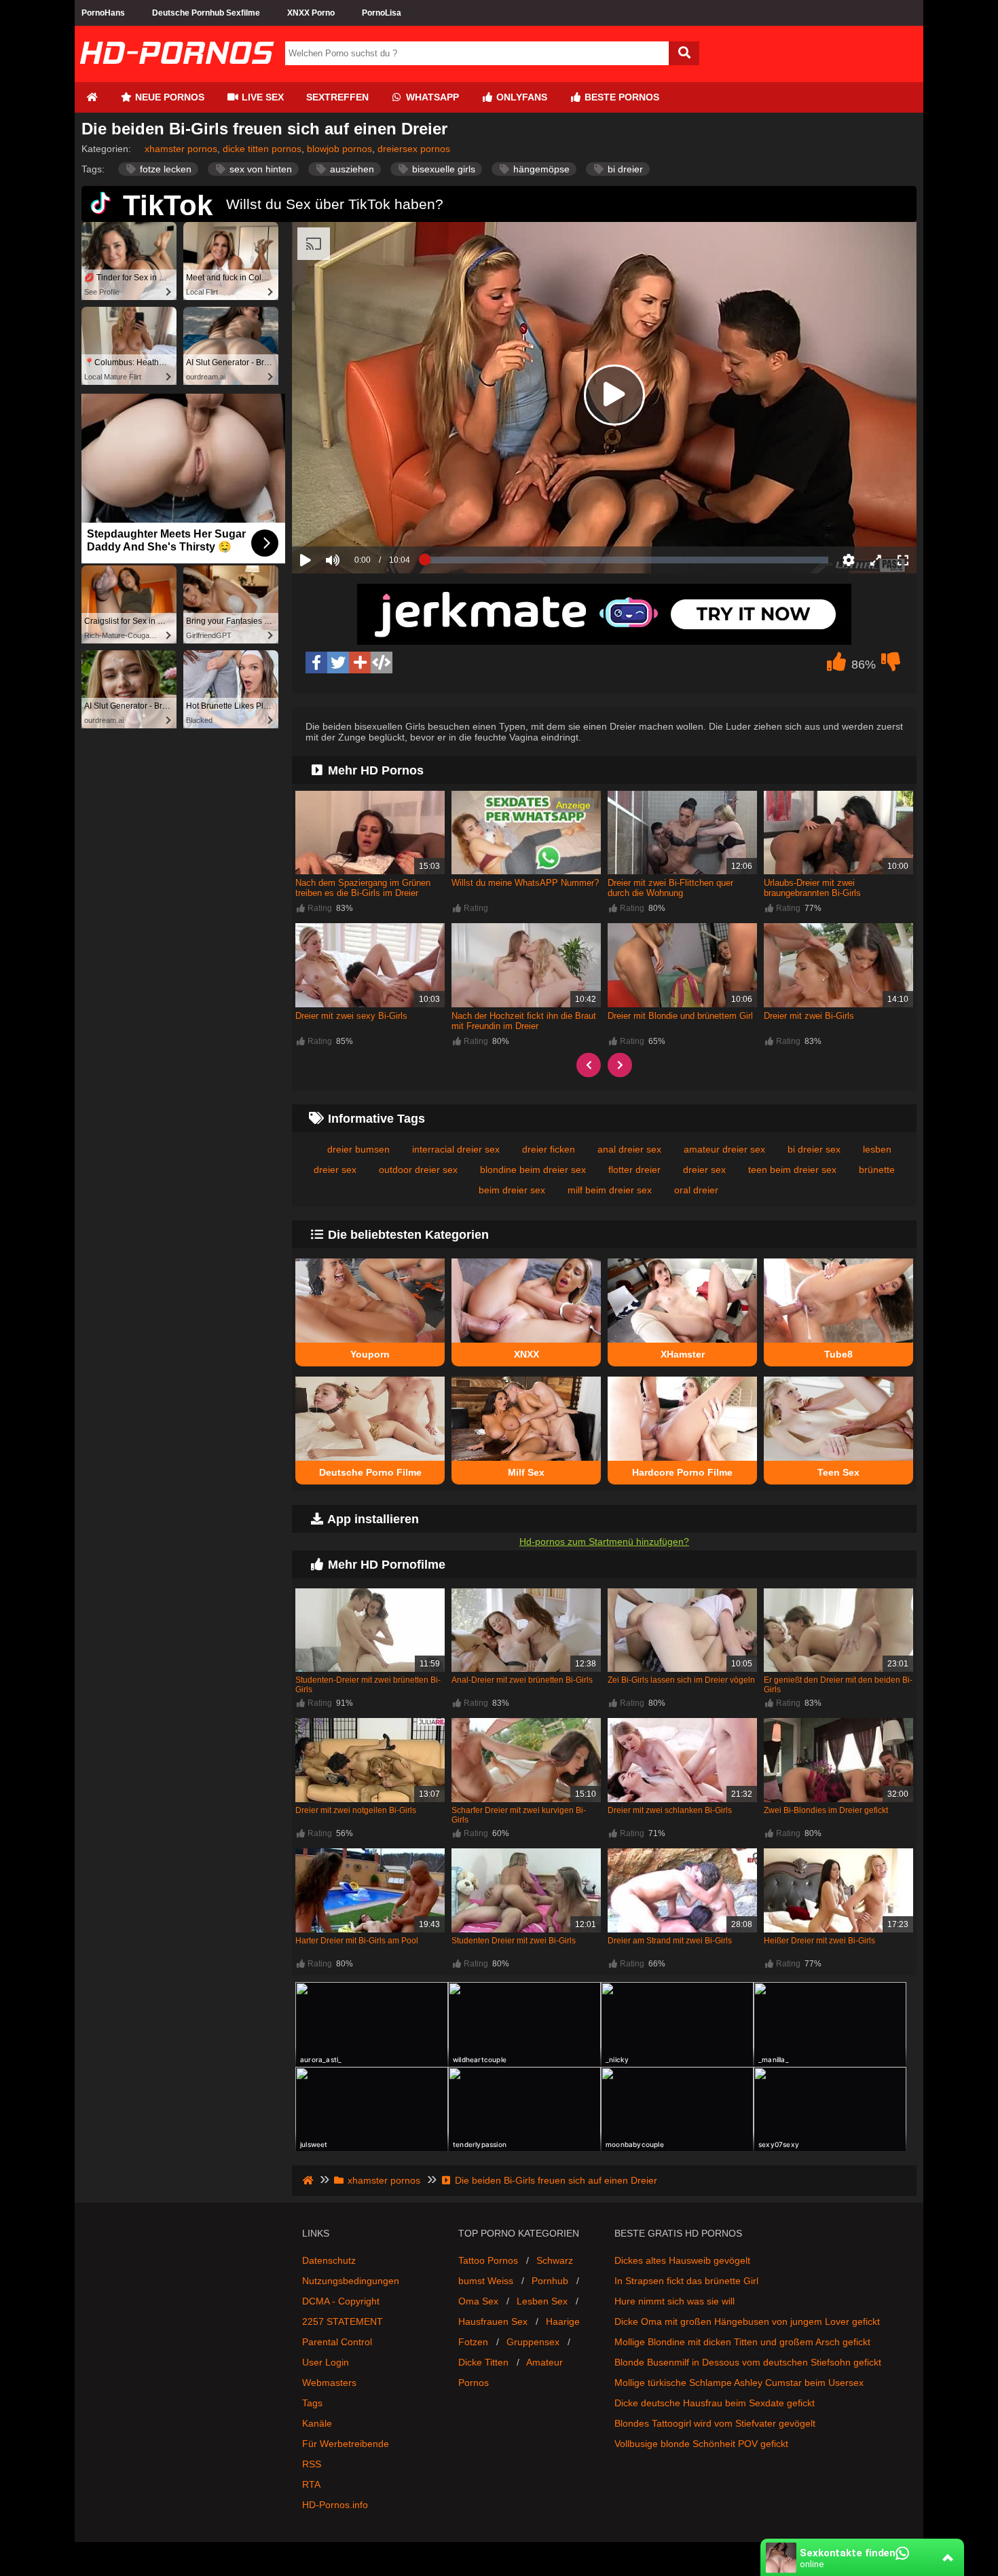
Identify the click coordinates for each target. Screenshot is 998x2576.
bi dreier (624, 169)
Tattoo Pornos (488, 2260)
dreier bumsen (358, 1149)
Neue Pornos (168, 97)
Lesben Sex (542, 2301)
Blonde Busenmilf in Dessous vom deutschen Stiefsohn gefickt (748, 2362)
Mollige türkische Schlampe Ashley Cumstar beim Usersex (739, 2383)
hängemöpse (540, 169)
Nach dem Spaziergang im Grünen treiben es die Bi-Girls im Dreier (363, 888)
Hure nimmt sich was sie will (674, 2301)
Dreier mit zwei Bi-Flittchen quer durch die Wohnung (670, 888)
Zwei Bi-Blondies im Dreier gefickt (826, 1810)
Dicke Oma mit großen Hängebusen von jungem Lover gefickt (747, 2321)
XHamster (683, 1354)
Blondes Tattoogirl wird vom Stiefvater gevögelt (715, 2423)
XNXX (526, 1354)
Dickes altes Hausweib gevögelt (682, 2260)
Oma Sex (478, 2301)
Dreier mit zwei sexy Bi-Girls (351, 1016)
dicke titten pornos (262, 149)
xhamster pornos (181, 149)
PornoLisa (382, 13)
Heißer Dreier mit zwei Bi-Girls (819, 1941)
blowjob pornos (339, 149)
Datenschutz (329, 2260)
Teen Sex (838, 1472)
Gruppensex (533, 2342)
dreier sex (704, 1170)
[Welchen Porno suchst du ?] (684, 53)
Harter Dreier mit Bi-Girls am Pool (357, 1941)
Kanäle (317, 2423)
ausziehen (351, 169)
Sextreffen (337, 97)
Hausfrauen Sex (493, 2321)
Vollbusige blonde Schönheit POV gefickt (701, 2444)
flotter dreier (634, 1170)
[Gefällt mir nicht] (891, 665)
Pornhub (550, 2281)
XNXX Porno (311, 13)
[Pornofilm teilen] (360, 662)
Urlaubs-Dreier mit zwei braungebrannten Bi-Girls (812, 888)
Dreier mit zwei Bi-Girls (809, 1016)
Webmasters (329, 2383)
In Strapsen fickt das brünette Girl (686, 2281)
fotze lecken (164, 169)
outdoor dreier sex (418, 1170)
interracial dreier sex (456, 1149)
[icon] (92, 97)
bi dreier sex (814, 1149)
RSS (312, 2464)
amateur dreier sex (724, 1149)
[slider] (356, 518)
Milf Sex (526, 1472)
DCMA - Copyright (341, 2301)
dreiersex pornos (414, 149)
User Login (326, 2362)
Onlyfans (520, 97)
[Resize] (876, 560)
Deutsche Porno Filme (370, 1472)
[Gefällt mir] (836, 665)
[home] (309, 2180)
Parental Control (337, 2342)
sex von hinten (259, 169)
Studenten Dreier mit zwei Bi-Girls (514, 1941)
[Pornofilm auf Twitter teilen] (338, 662)
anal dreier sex (629, 1149)
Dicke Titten (483, 2362)
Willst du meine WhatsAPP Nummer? (525, 883)
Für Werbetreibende (346, 2444)
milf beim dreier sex (610, 1190)
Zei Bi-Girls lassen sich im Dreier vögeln (681, 1680)
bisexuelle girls (442, 169)
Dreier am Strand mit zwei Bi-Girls (670, 1941)
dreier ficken (549, 1149)
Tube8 (838, 1354)
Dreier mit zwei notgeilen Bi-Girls (356, 1810)
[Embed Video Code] (382, 662)
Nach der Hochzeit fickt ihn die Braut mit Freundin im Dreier (524, 1021)
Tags (312, 2403)
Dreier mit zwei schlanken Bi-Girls (670, 1810)
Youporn (370, 1354)
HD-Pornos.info (335, 2505)
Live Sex (261, 97)
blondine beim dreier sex (533, 1170)
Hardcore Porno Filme (682, 1472)
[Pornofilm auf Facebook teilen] (316, 662)
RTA (311, 2484)
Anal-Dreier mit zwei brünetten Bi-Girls (522, 1680)
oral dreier (696, 1190)
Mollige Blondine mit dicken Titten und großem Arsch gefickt (742, 2342)
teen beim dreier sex (792, 1170)
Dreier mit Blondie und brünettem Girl (680, 1016)
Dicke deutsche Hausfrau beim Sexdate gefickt (715, 2403)
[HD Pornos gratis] (177, 77)
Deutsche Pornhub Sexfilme (206, 13)
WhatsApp (431, 97)
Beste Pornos (621, 97)
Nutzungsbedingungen (351, 2281)
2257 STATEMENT (343, 2321)
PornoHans (103, 13)
